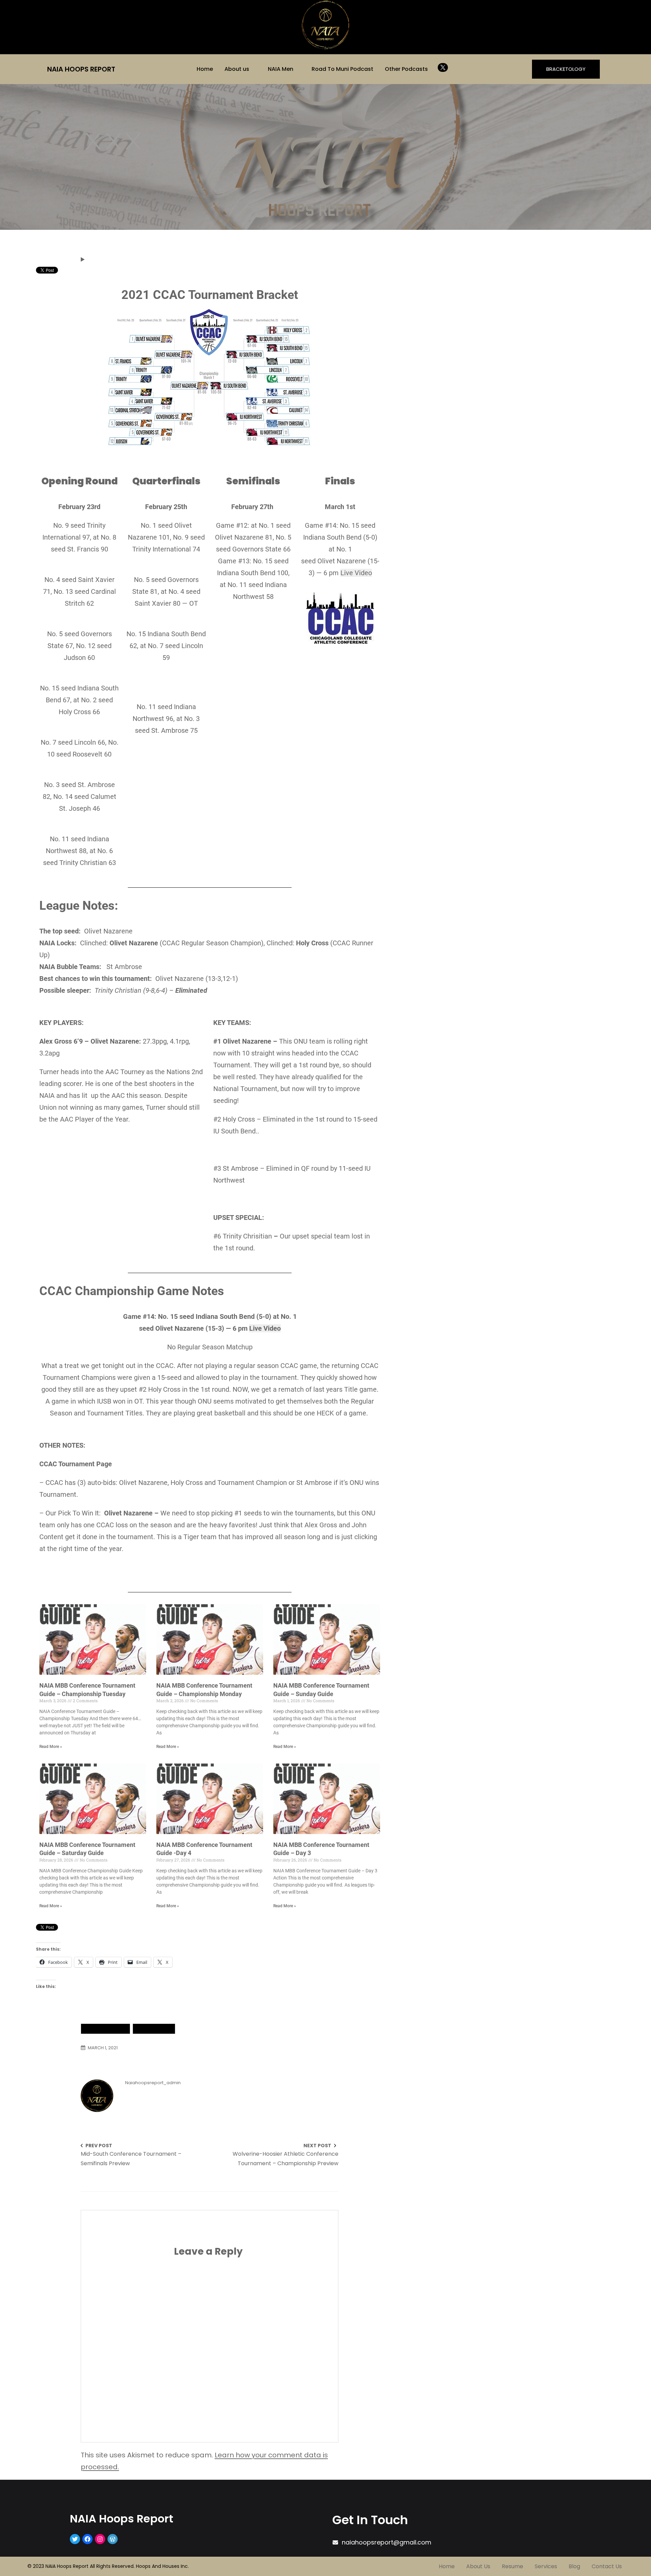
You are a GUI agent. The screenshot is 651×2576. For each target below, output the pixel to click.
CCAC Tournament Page (76, 1464)
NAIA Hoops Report (81, 69)
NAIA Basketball (105, 2029)
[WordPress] (113, 2539)
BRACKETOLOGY (566, 69)
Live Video (356, 573)
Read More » (51, 1747)
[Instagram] (100, 2539)
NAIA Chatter (154, 2029)
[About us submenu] (254, 68)
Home (205, 69)
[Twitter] (75, 2539)
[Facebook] (87, 2539)
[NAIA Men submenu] (298, 68)
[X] (443, 67)
